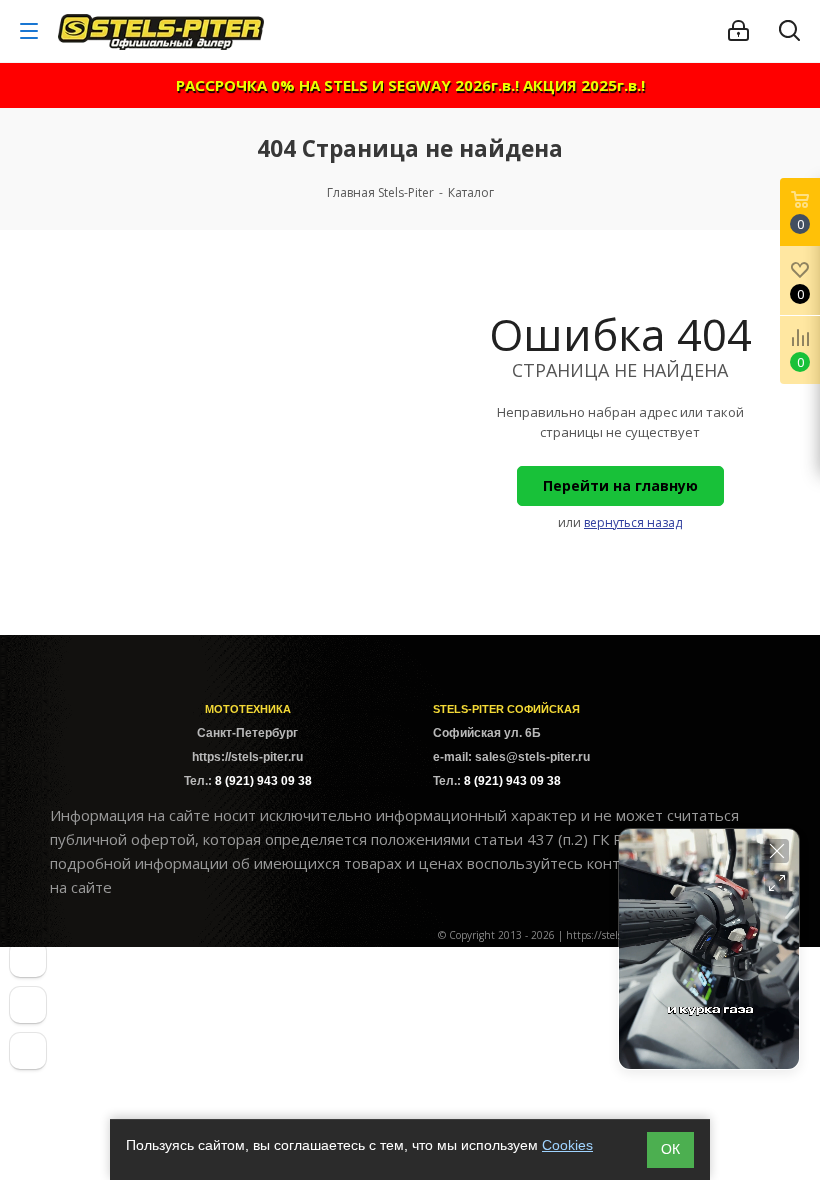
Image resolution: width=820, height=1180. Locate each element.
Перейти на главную (620, 485)
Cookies (567, 1145)
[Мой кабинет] (738, 31)
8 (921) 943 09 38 (263, 781)
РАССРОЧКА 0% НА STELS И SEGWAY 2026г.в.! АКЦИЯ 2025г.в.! (410, 85)
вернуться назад (633, 522)
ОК (670, 1149)
